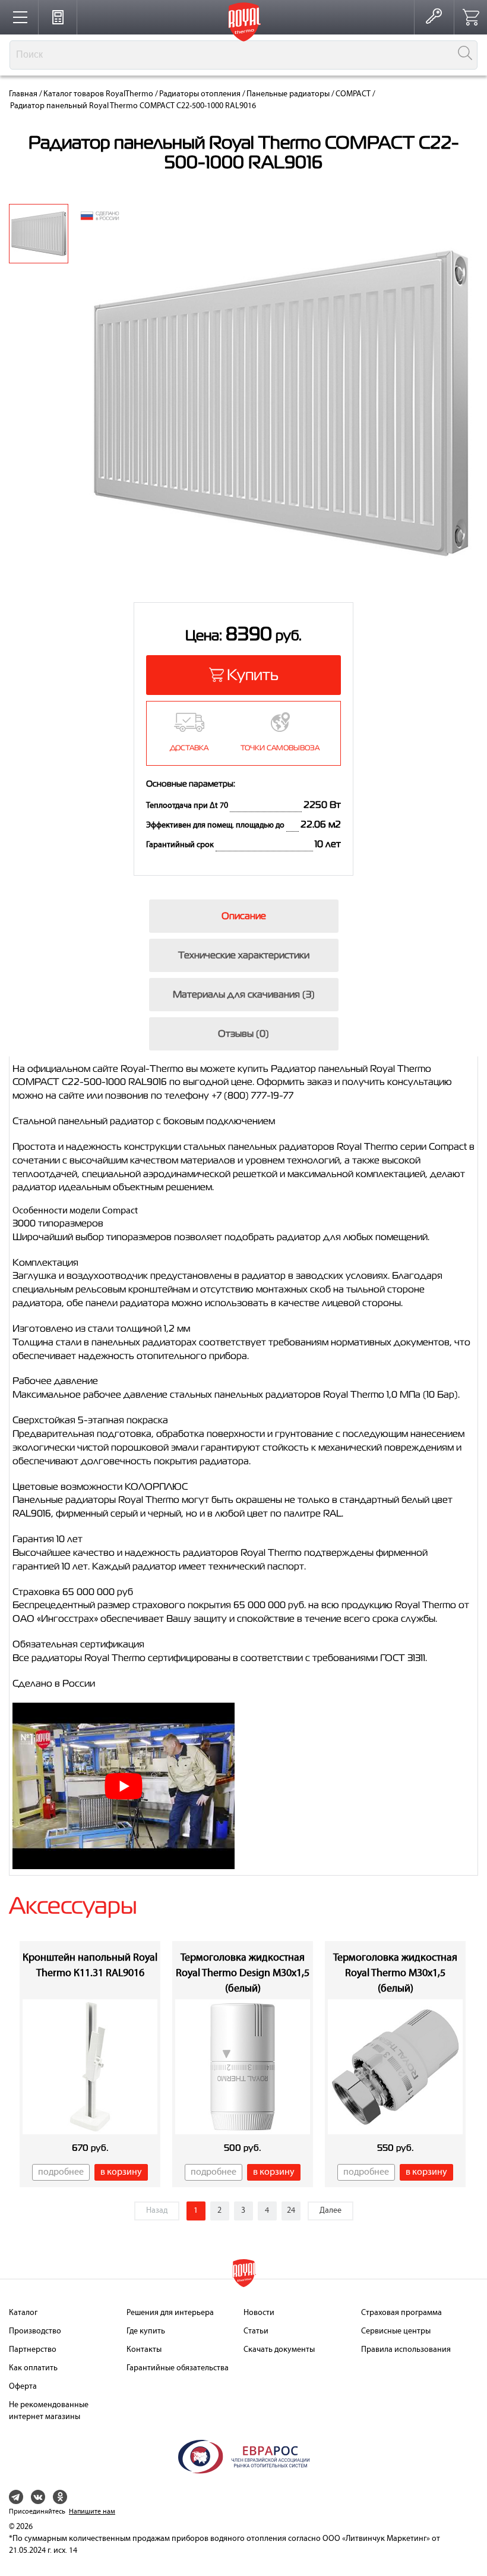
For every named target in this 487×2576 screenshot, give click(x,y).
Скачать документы (279, 2350)
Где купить (146, 2331)
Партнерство (33, 2350)
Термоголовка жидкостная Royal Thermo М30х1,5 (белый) (395, 1973)
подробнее (61, 2172)
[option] (39, 234)
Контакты (144, 2350)
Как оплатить (33, 2368)
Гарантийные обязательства (178, 2368)
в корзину (121, 2172)
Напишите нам (92, 2512)
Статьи (256, 2331)
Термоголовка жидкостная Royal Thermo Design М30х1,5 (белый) (243, 1973)
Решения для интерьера (170, 2313)
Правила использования (406, 2350)
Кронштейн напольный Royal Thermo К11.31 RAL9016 (90, 1966)
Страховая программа (401, 2313)
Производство (35, 2331)
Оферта (23, 2387)
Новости (259, 2313)
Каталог (23, 2313)
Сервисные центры (396, 2331)
